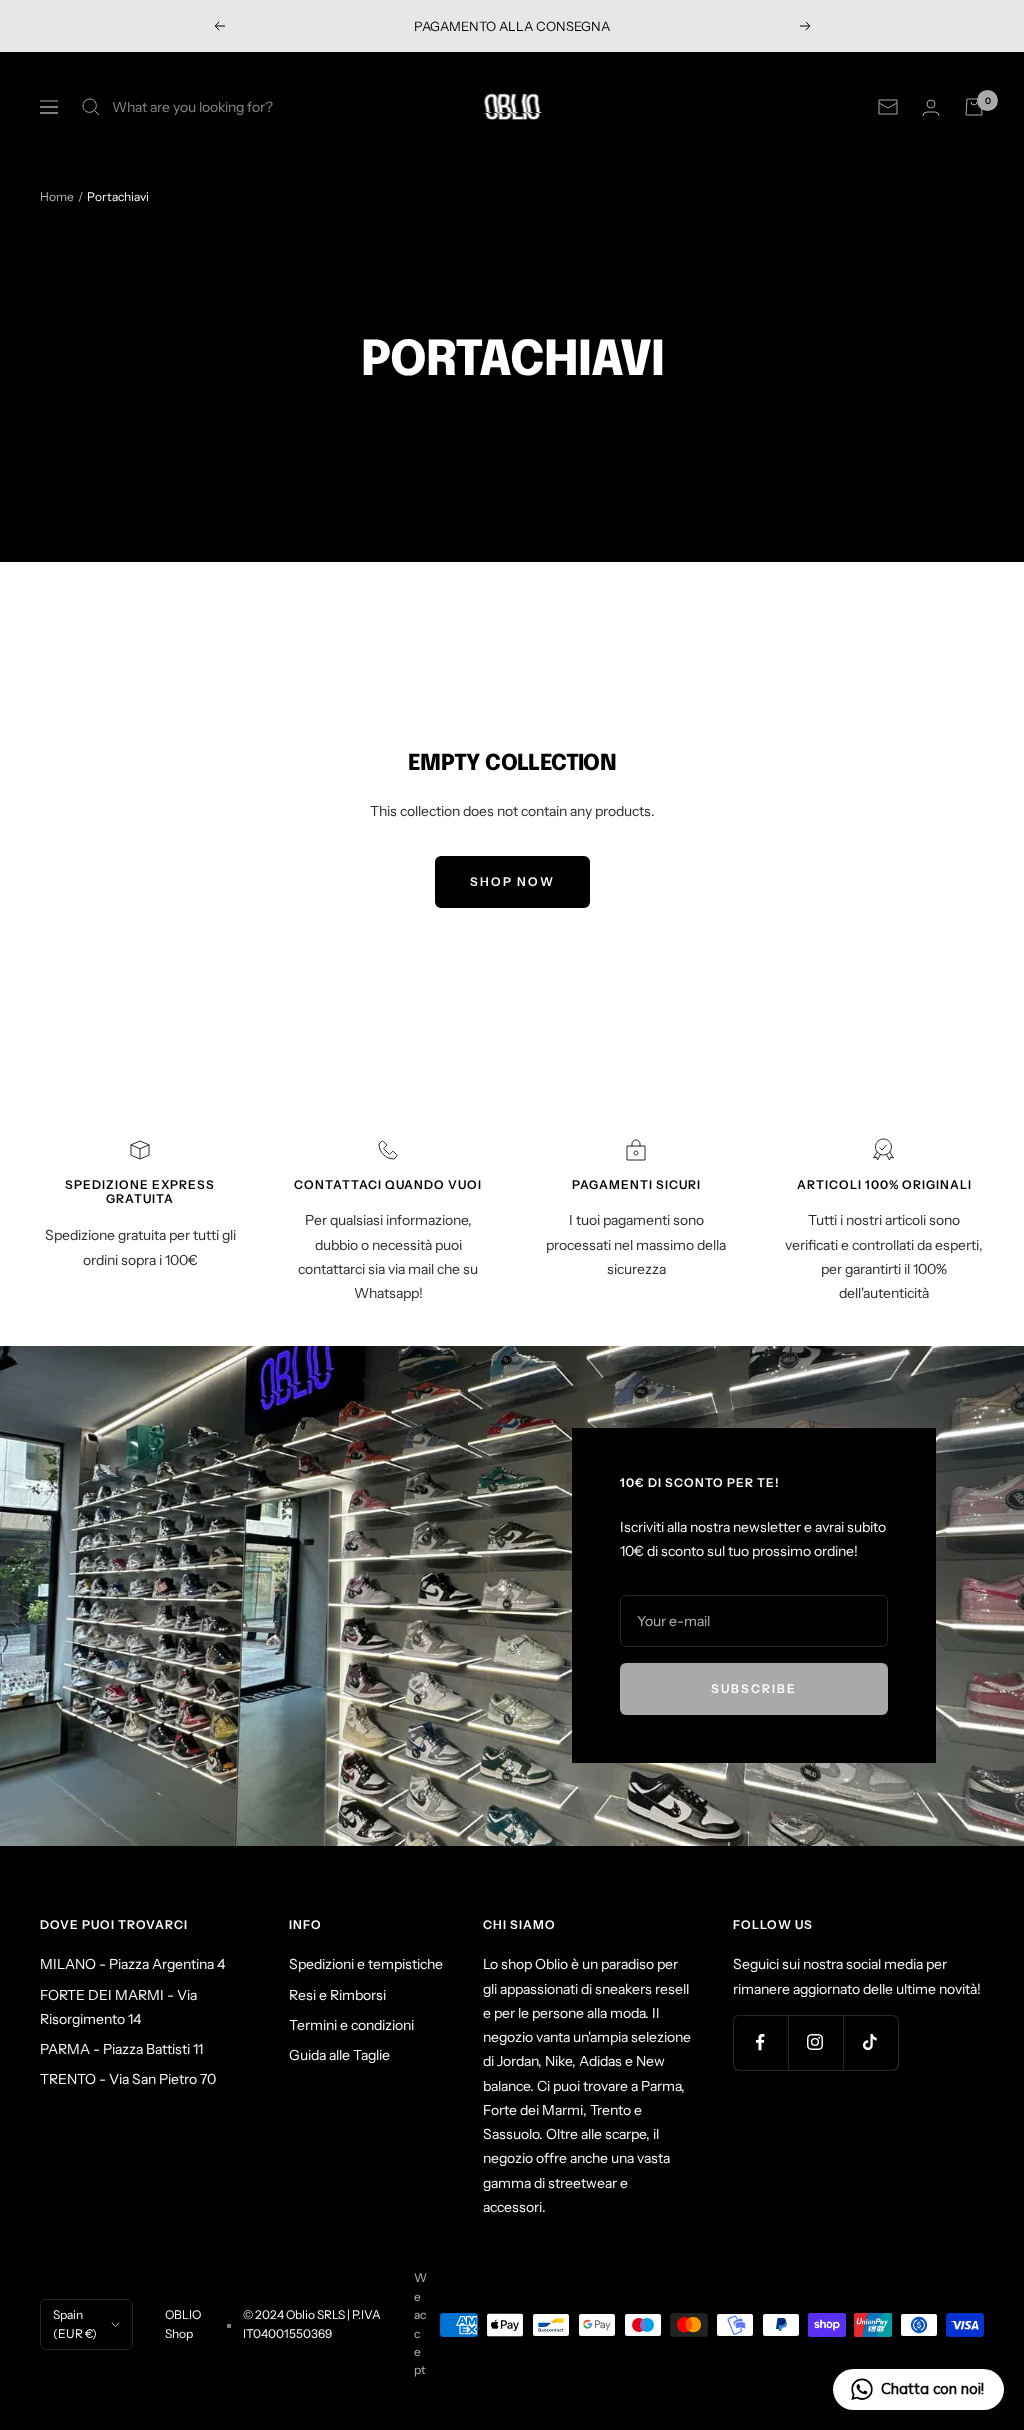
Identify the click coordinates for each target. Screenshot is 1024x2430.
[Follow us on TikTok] (870, 2042)
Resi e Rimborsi (337, 1995)
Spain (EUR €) (75, 2323)
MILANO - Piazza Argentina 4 (132, 1964)
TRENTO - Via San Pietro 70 (128, 2079)
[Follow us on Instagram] (815, 2042)
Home (57, 196)
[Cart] (974, 107)
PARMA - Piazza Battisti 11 (121, 2049)
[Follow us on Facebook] (760, 2042)
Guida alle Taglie (339, 2055)
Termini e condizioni (351, 2025)
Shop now (512, 881)
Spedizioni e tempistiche (366, 1964)
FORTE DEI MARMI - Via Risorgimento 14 (118, 2007)
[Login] (931, 107)
